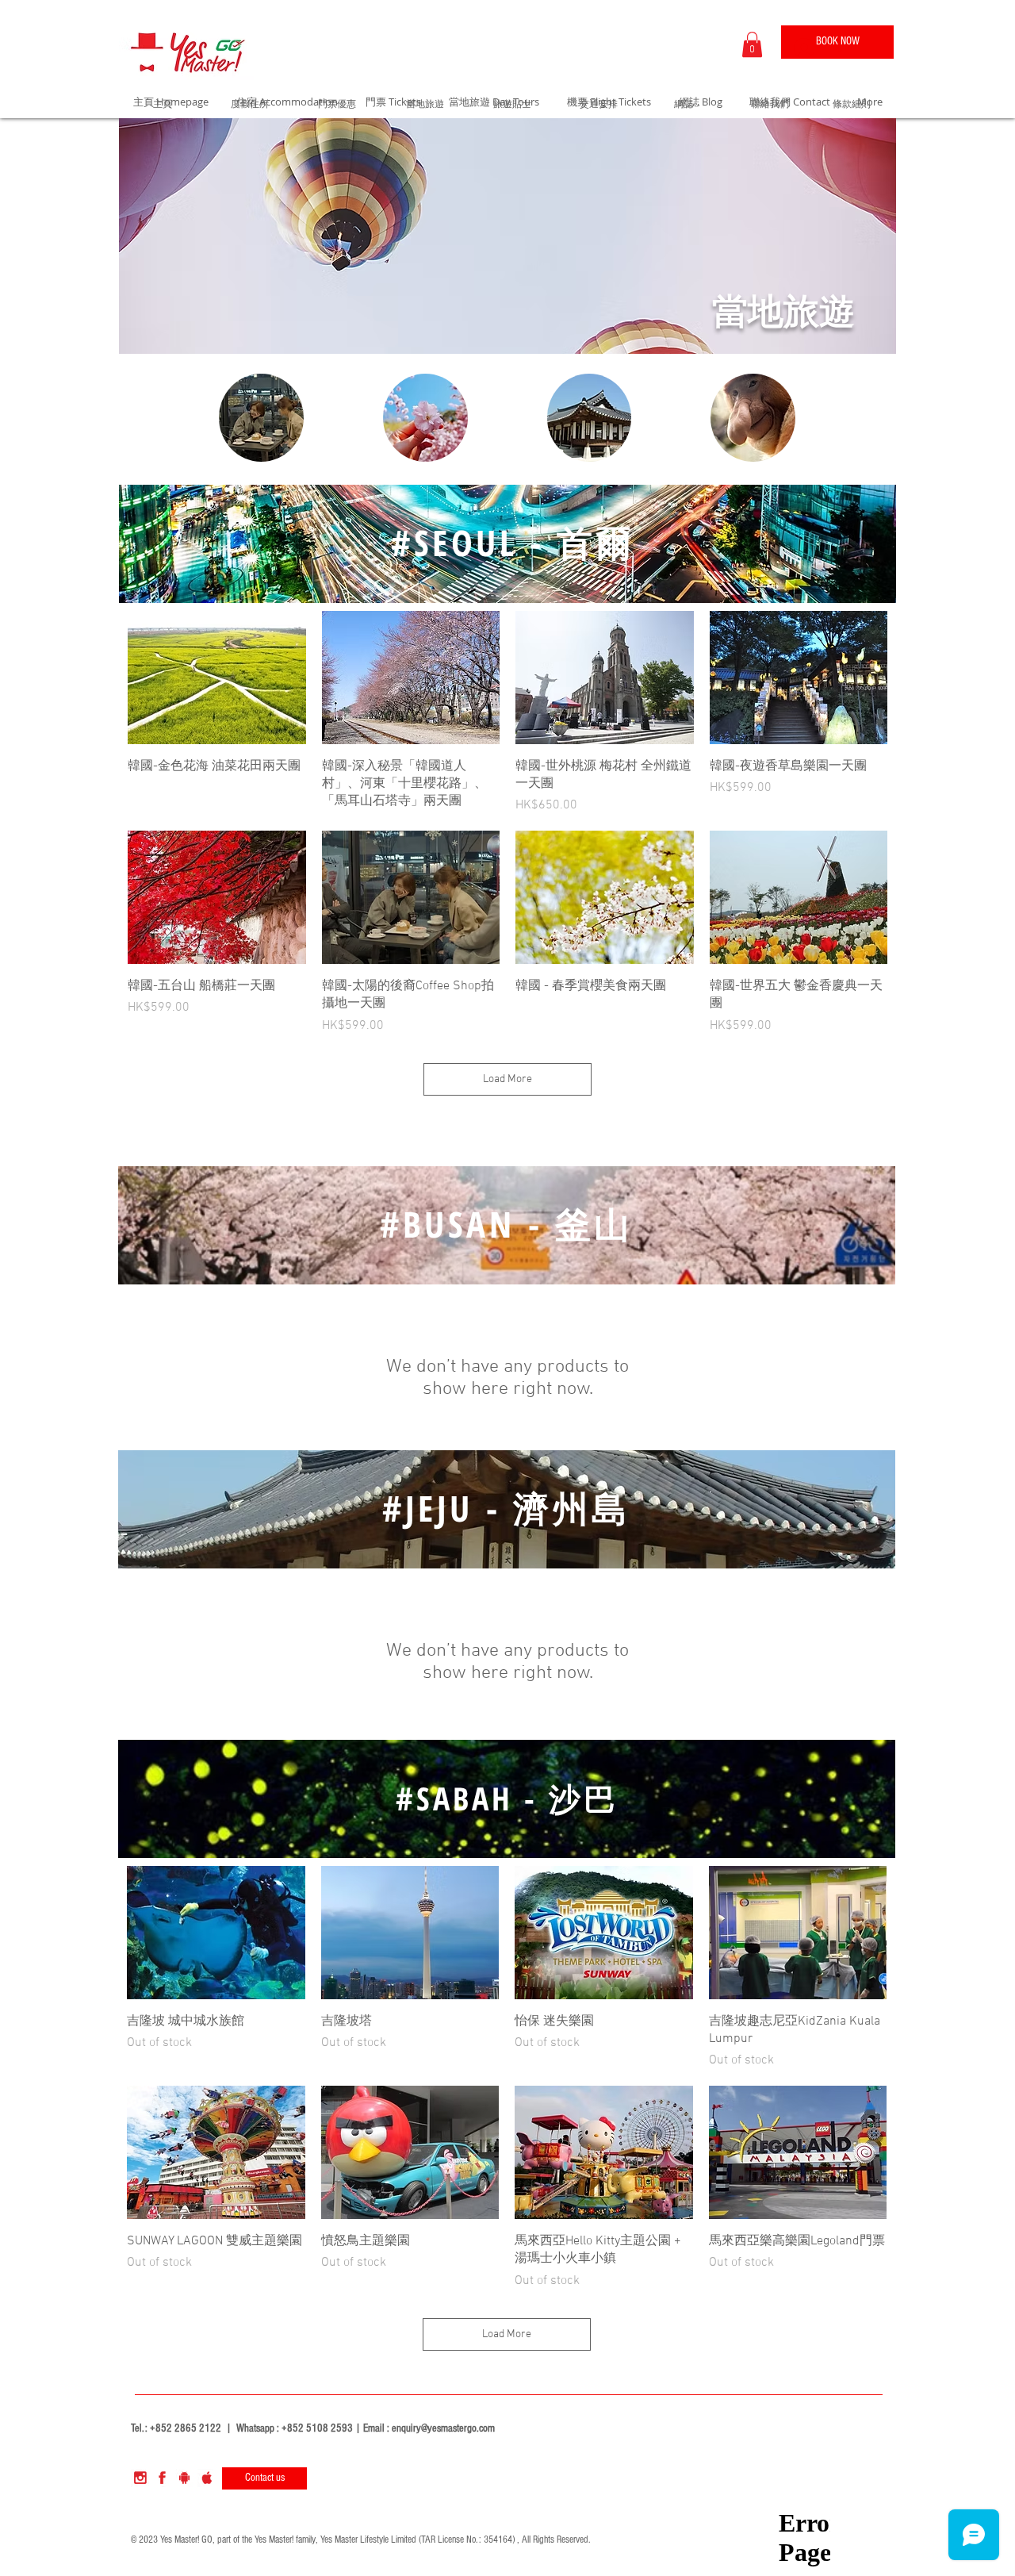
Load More (507, 1079)
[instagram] (140, 2478)
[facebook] (162, 2478)
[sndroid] (184, 2478)
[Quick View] (217, 678)
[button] (752, 44)
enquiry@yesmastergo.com (443, 2428)
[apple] (207, 2478)
